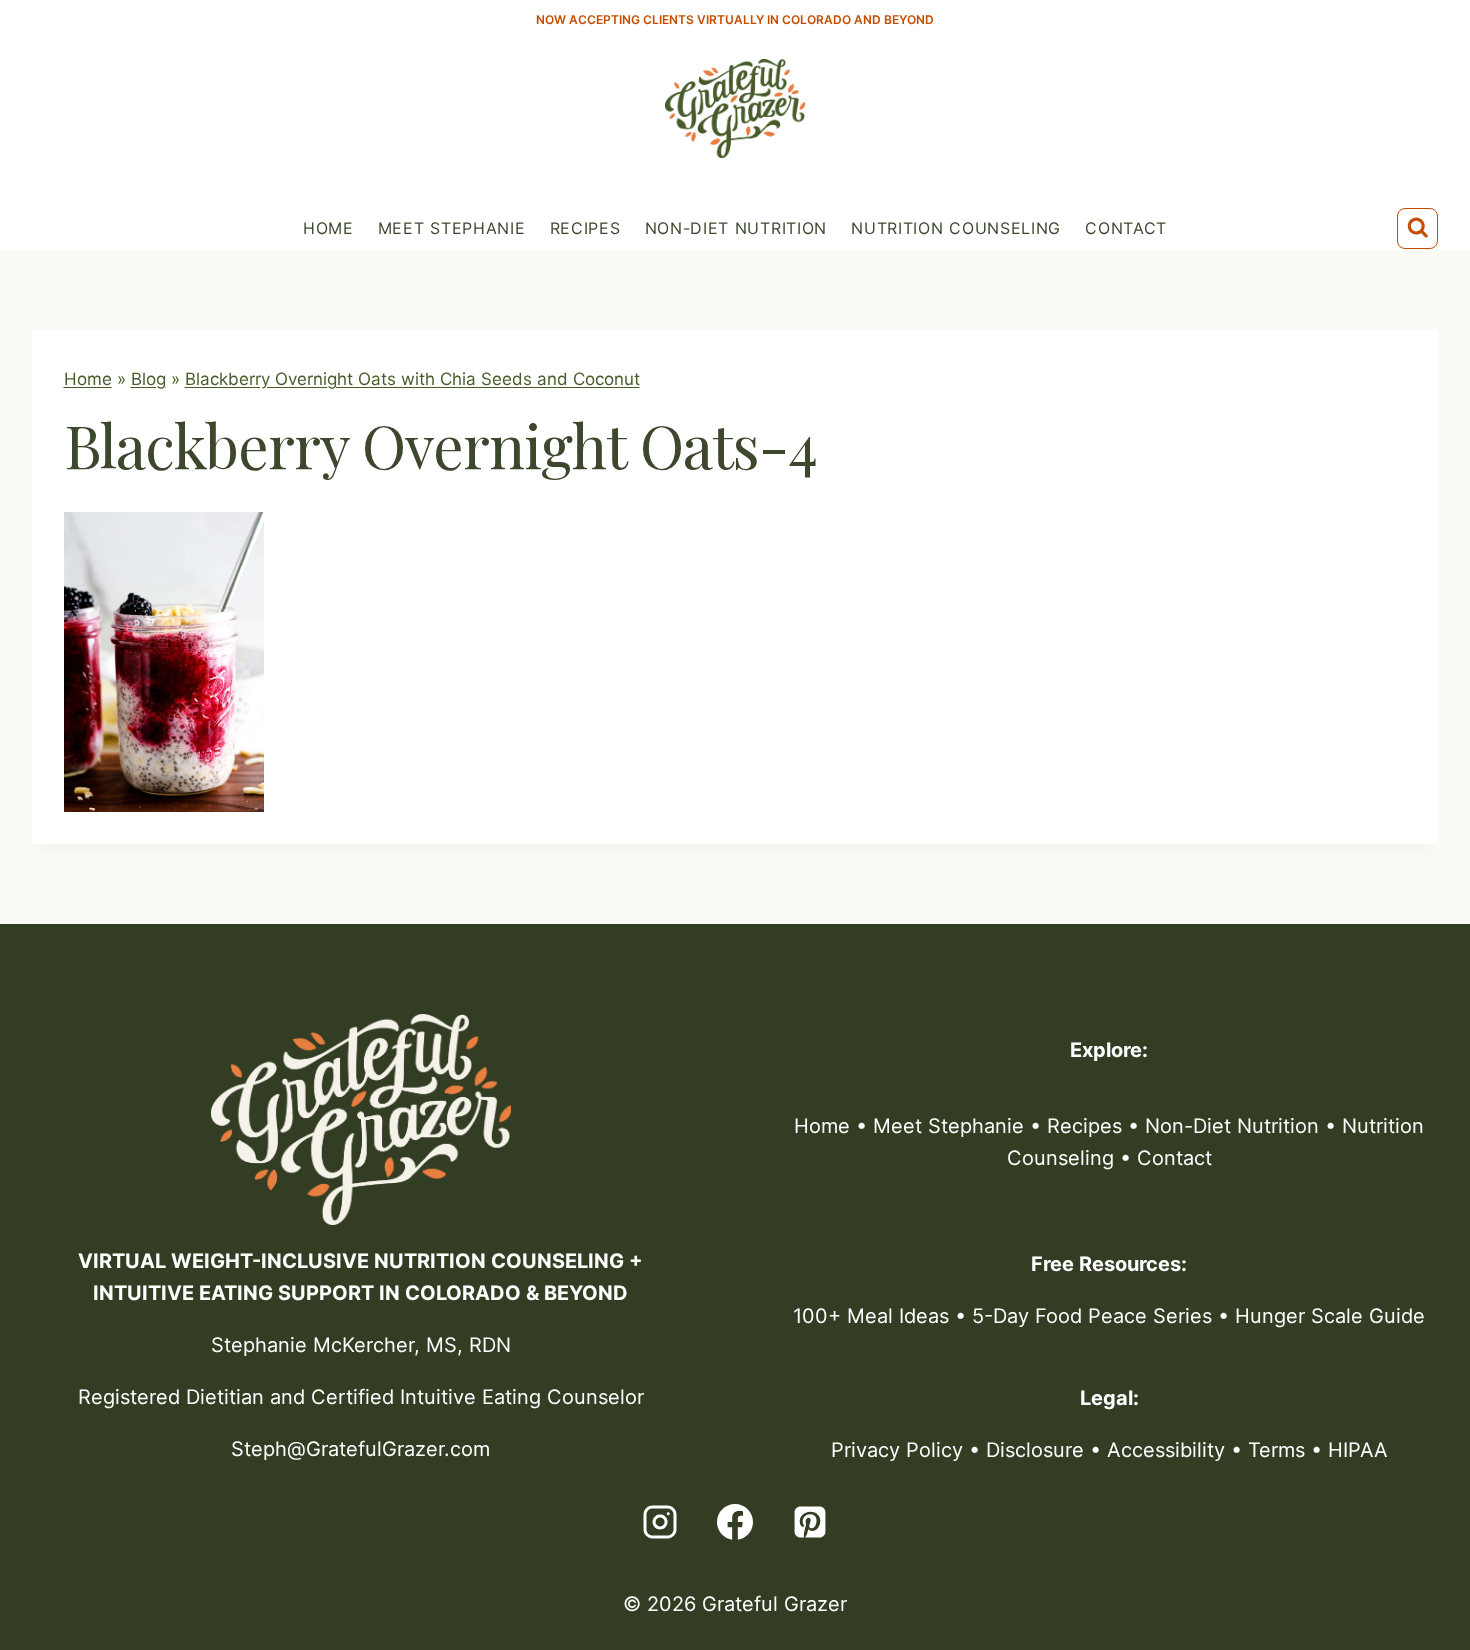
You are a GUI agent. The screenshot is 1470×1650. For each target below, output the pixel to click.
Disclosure (1035, 1450)
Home (328, 228)
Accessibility (1166, 1450)
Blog (148, 379)
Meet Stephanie (452, 228)
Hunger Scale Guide (1330, 1316)
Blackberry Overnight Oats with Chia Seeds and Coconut (412, 379)
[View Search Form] (1418, 229)
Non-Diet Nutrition (736, 228)
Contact (1126, 228)
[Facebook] (735, 1522)
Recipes (585, 228)
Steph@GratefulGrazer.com (360, 1449)
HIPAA (1358, 1450)
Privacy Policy (897, 1450)
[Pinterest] (810, 1522)
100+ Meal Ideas (871, 1316)
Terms (1276, 1450)
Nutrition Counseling (956, 228)
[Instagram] (660, 1522)
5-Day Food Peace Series (1092, 1316)
